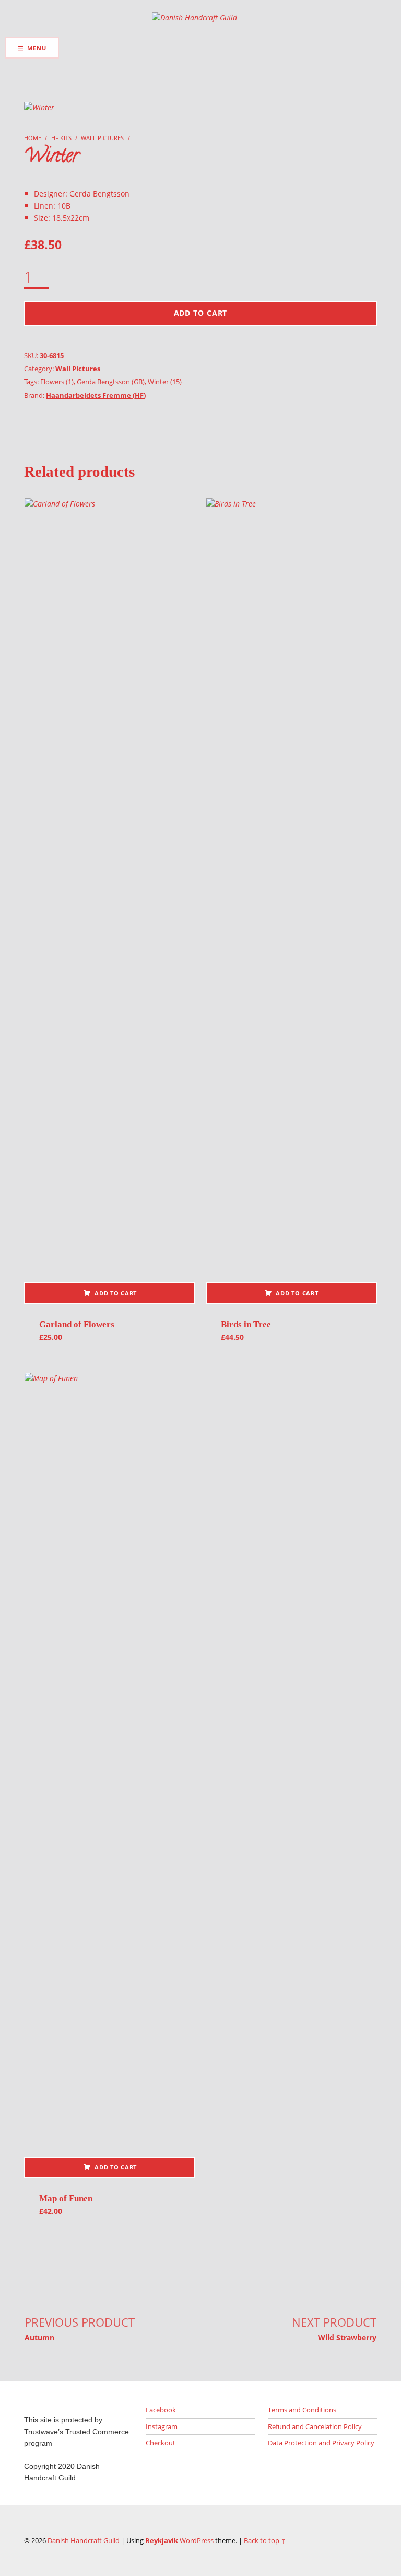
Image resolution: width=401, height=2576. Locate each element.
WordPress (197, 2540)
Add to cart (201, 313)
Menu (37, 48)
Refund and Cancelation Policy (315, 2426)
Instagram (162, 2426)
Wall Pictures (102, 138)
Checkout (161, 2443)
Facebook (161, 2410)
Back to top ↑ (265, 2540)
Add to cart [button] (116, 1293)
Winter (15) (165, 382)
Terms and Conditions (302, 2410)
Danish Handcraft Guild (84, 2540)
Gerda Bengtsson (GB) (111, 382)
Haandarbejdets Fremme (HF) (96, 395)
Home (33, 138)
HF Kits (61, 138)
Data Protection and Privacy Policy (321, 2443)
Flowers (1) (57, 382)
